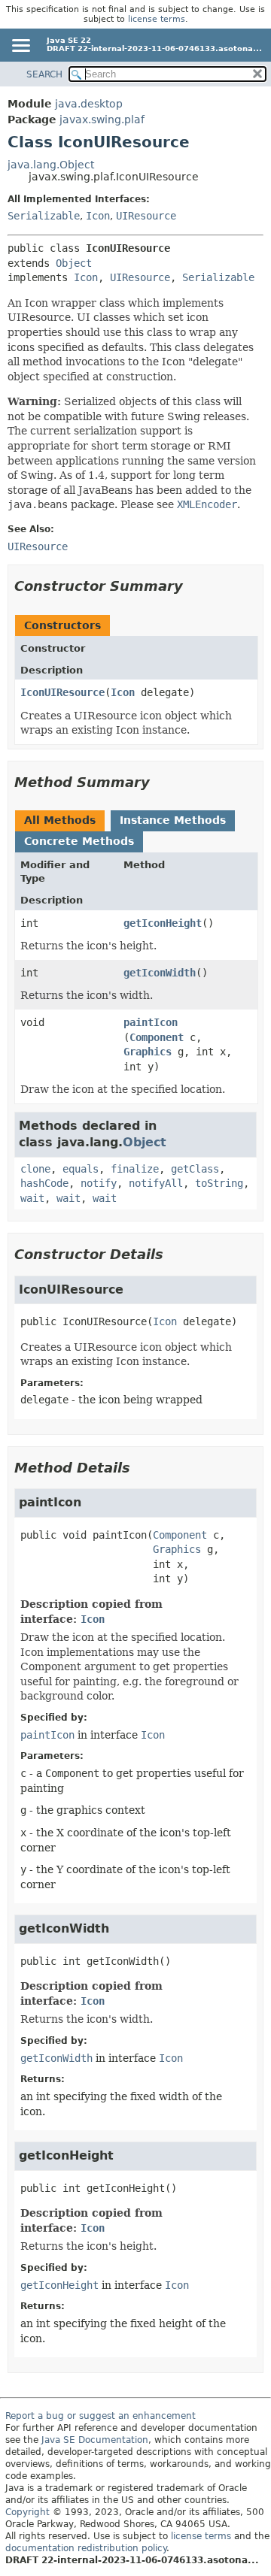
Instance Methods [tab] (173, 820)
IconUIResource (62, 692)
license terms (157, 19)
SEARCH (44, 74)
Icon (98, 216)
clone (35, 1169)
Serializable (44, 216)
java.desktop (89, 104)
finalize (135, 1169)
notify (99, 1183)
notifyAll (156, 1183)
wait (32, 1198)
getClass (195, 1169)
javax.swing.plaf (102, 120)
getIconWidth (160, 973)
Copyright (27, 2512)
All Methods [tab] (60, 820)
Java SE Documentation (95, 2440)
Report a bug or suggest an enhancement (100, 2416)
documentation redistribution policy (86, 2548)
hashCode (44, 1183)
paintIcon (151, 1022)
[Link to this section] (193, 586)
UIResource (146, 216)
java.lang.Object (51, 165)
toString (219, 1183)
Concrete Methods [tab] (79, 841)
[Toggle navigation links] (20, 47)
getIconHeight (163, 923)
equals (81, 1169)
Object (74, 263)
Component (157, 1037)
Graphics (148, 1052)
